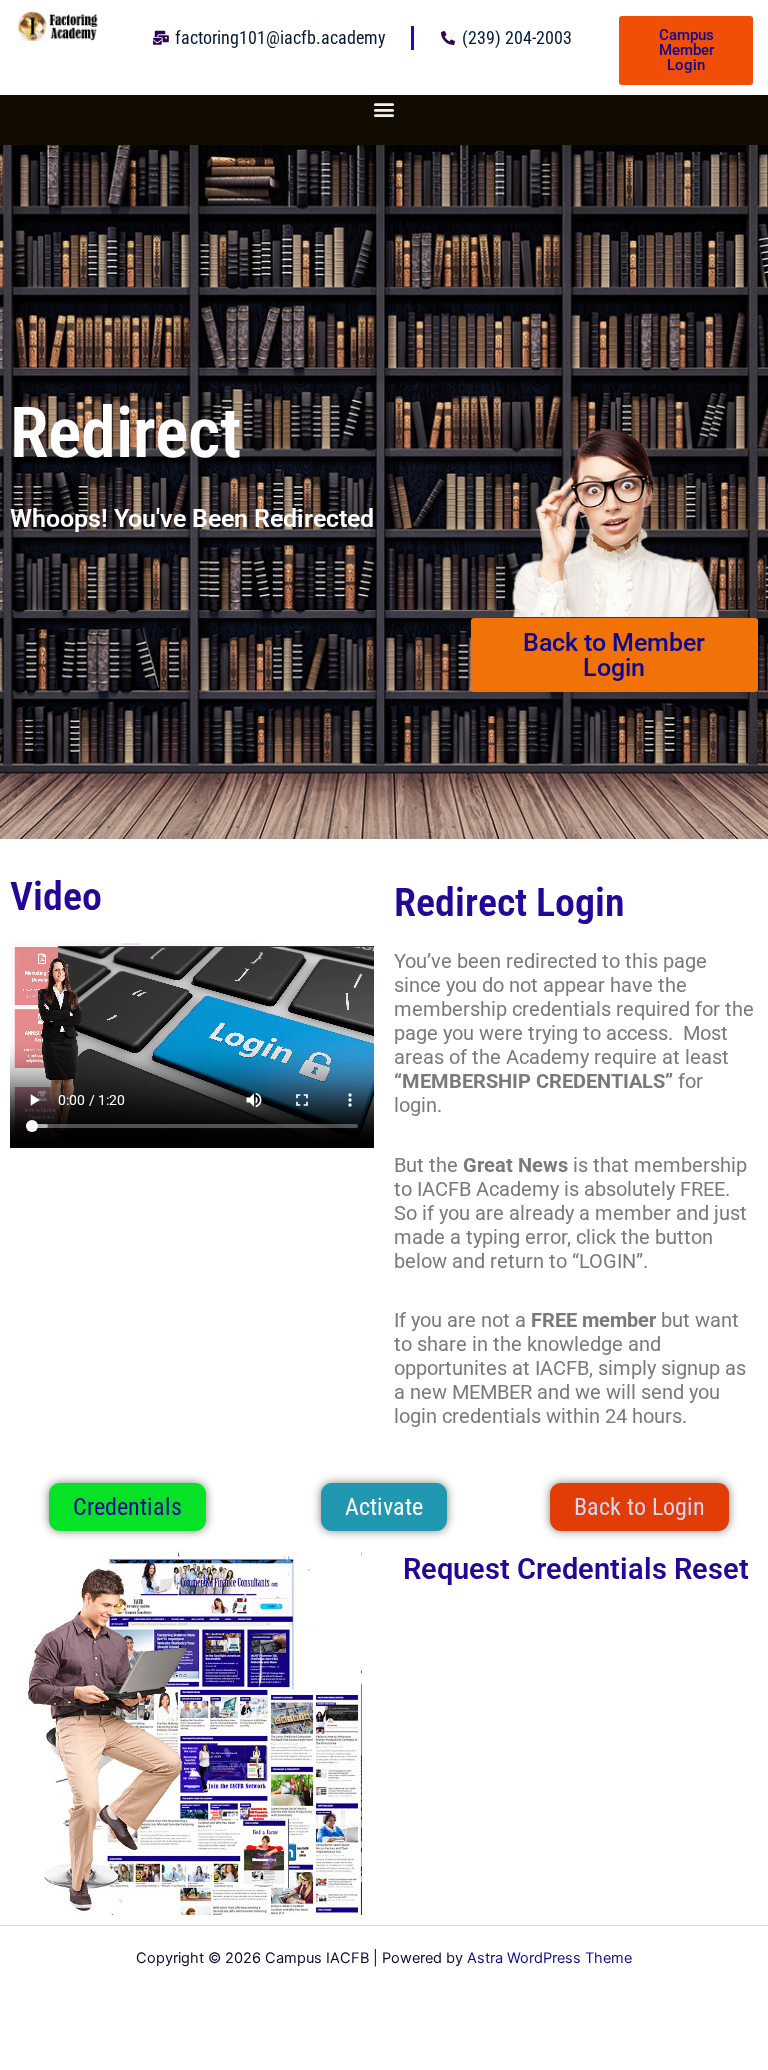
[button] (384, 108)
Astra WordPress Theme (549, 1958)
